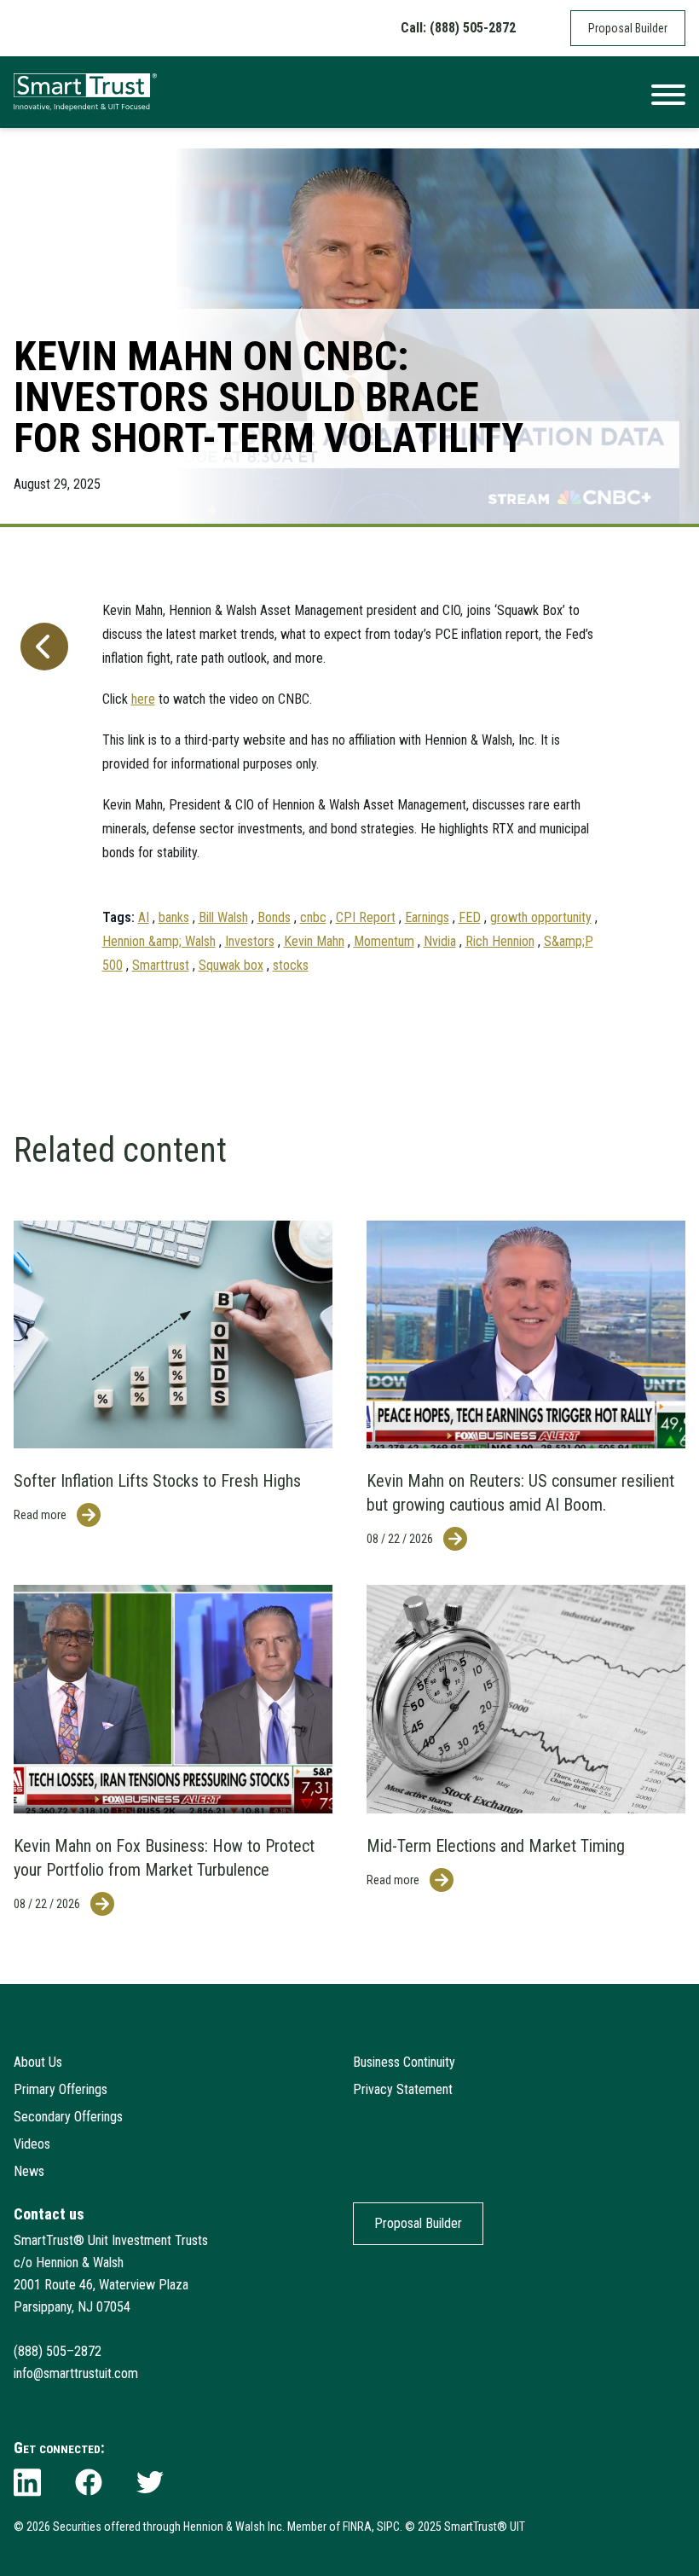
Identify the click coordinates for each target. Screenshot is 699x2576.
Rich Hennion (500, 941)
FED (470, 917)
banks (174, 917)
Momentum (384, 941)
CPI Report (366, 917)
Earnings (427, 917)
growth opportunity (541, 917)
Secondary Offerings (68, 2117)
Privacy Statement (403, 2089)
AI (144, 917)
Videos (32, 2144)
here (143, 699)
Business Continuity (404, 2062)
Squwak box (231, 965)
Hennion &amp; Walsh (159, 941)
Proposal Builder (628, 28)
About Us (38, 2062)
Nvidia (440, 941)
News (29, 2171)
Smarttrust (161, 965)
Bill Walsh (223, 917)
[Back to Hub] (41, 780)
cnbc (313, 917)
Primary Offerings (61, 2089)
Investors (250, 941)
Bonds (274, 917)
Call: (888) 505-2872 (458, 28)
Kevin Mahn (314, 941)
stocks (291, 965)
